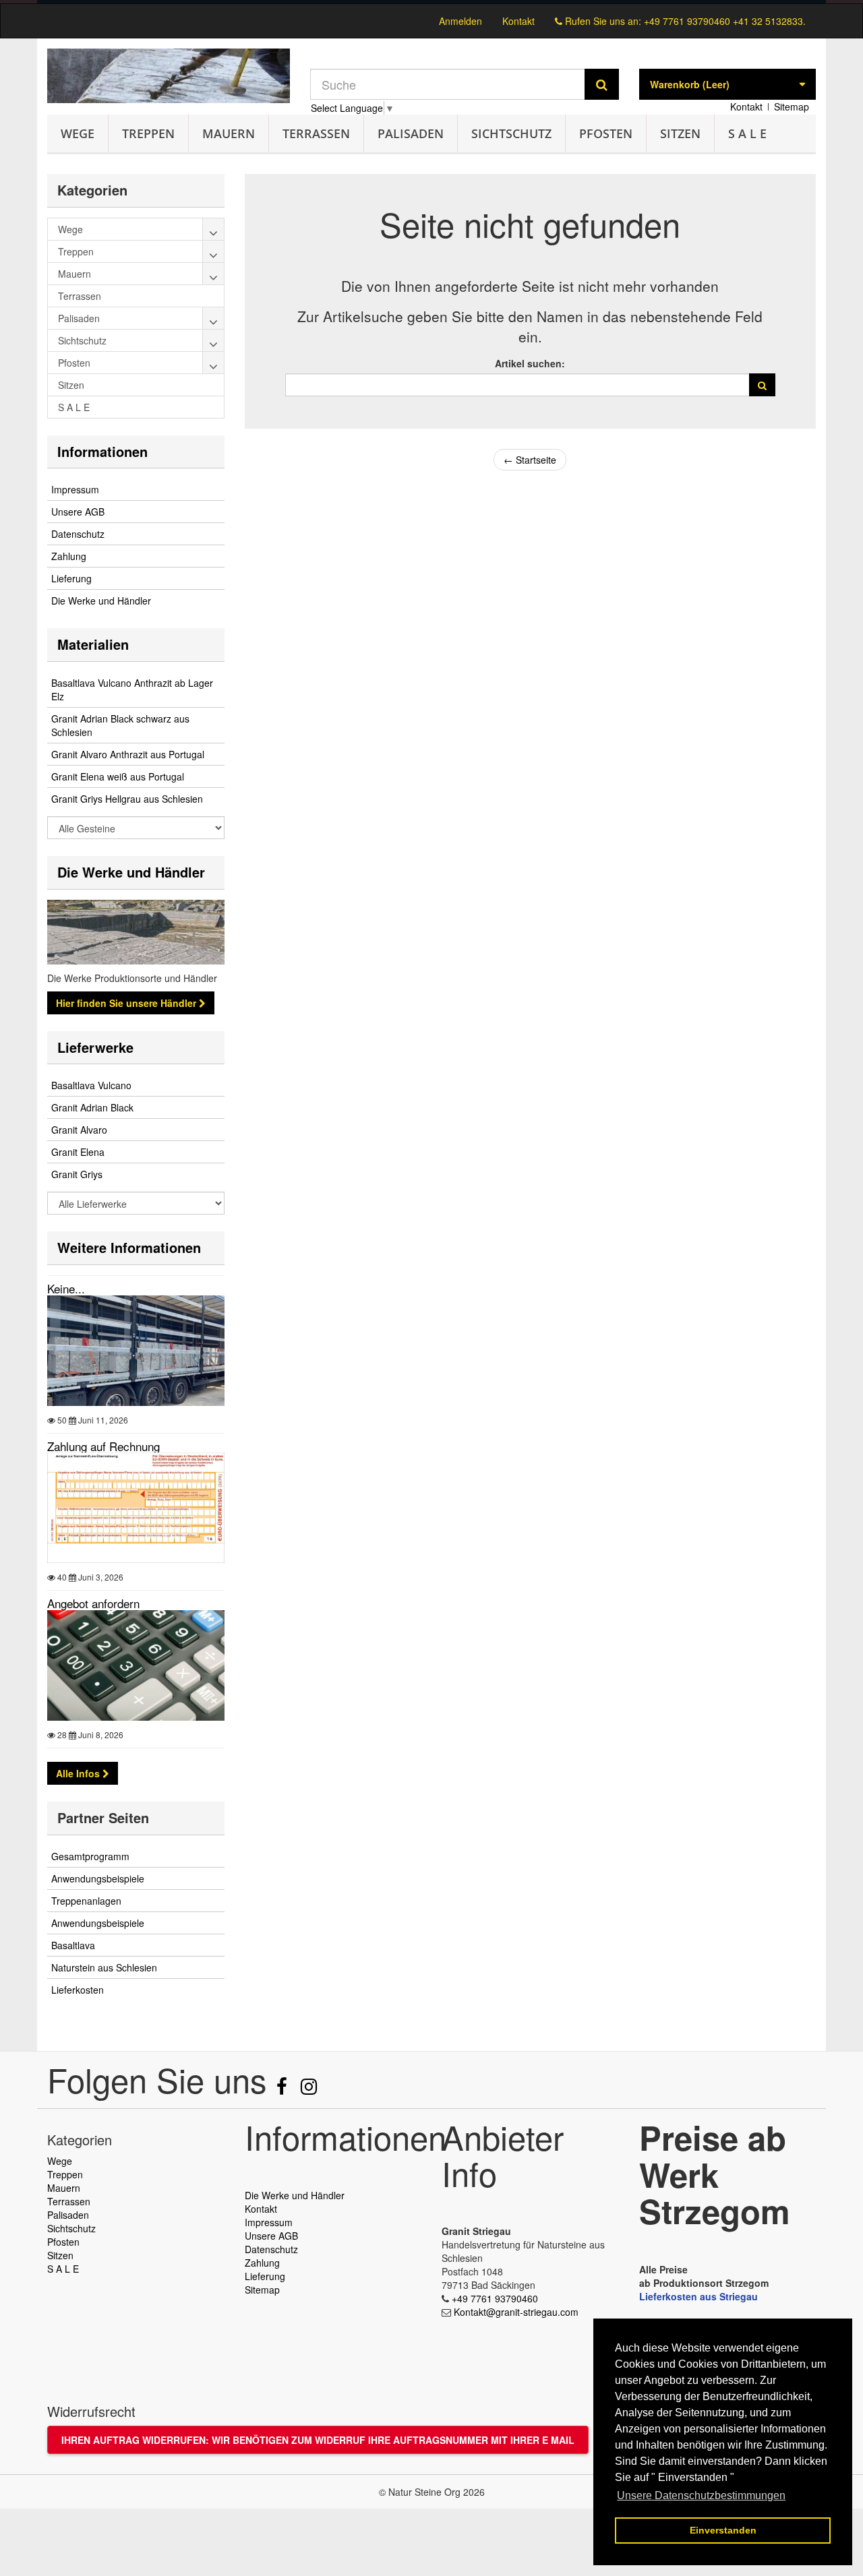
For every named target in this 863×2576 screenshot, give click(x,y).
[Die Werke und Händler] (136, 932)
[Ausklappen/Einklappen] (214, 229)
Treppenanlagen (86, 1901)
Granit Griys (77, 1174)
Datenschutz (78, 534)
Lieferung (71, 578)
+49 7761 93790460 (495, 2298)
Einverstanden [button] (723, 2530)
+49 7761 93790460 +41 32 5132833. (725, 21)
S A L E (747, 133)
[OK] (762, 385)
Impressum (75, 489)
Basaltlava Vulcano (91, 1085)
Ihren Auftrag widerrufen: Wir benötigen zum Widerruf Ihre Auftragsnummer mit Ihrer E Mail (318, 2440)
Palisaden (411, 133)
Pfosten (606, 133)
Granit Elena (78, 1152)
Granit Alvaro (79, 1130)
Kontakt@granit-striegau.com (516, 2312)
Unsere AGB (78, 512)
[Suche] (602, 84)
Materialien (93, 644)
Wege (78, 133)
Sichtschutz (511, 133)
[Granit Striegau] (169, 76)
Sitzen (680, 133)
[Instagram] (309, 2089)
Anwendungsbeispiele (98, 1878)
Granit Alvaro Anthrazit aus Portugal (128, 754)
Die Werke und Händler (101, 601)
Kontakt (518, 21)
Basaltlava (73, 1945)
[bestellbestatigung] (431, 2)
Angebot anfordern (93, 1603)
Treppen (148, 133)
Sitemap (792, 106)
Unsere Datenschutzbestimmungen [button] (701, 2495)
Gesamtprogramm (90, 1856)
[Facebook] (283, 2089)
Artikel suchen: (530, 363)
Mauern (229, 133)
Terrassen (316, 133)
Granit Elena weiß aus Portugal (118, 776)
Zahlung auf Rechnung (103, 1446)
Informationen (102, 451)
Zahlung (69, 556)
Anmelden (460, 21)
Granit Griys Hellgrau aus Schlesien (127, 799)
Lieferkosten (78, 1990)
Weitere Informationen (129, 1247)
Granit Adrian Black (92, 1107)
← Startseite (530, 460)
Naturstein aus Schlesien (104, 1967)
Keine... (66, 1288)
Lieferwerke (95, 1047)
